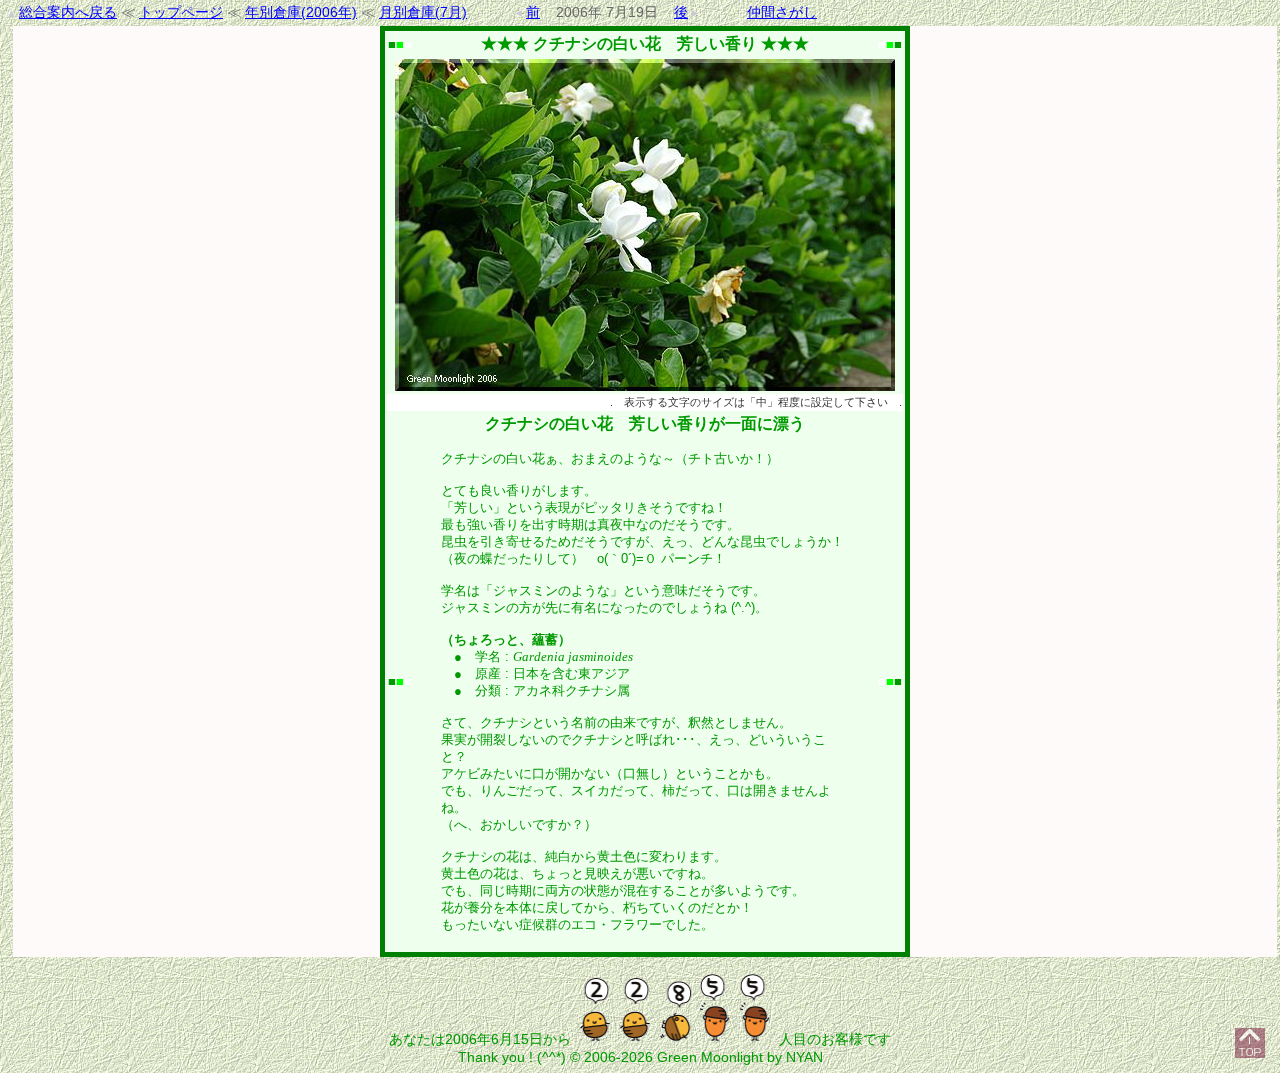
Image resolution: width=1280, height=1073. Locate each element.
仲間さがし (782, 12)
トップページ (181, 12)
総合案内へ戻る (68, 12)
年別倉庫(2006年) (301, 12)
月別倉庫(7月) (423, 12)
